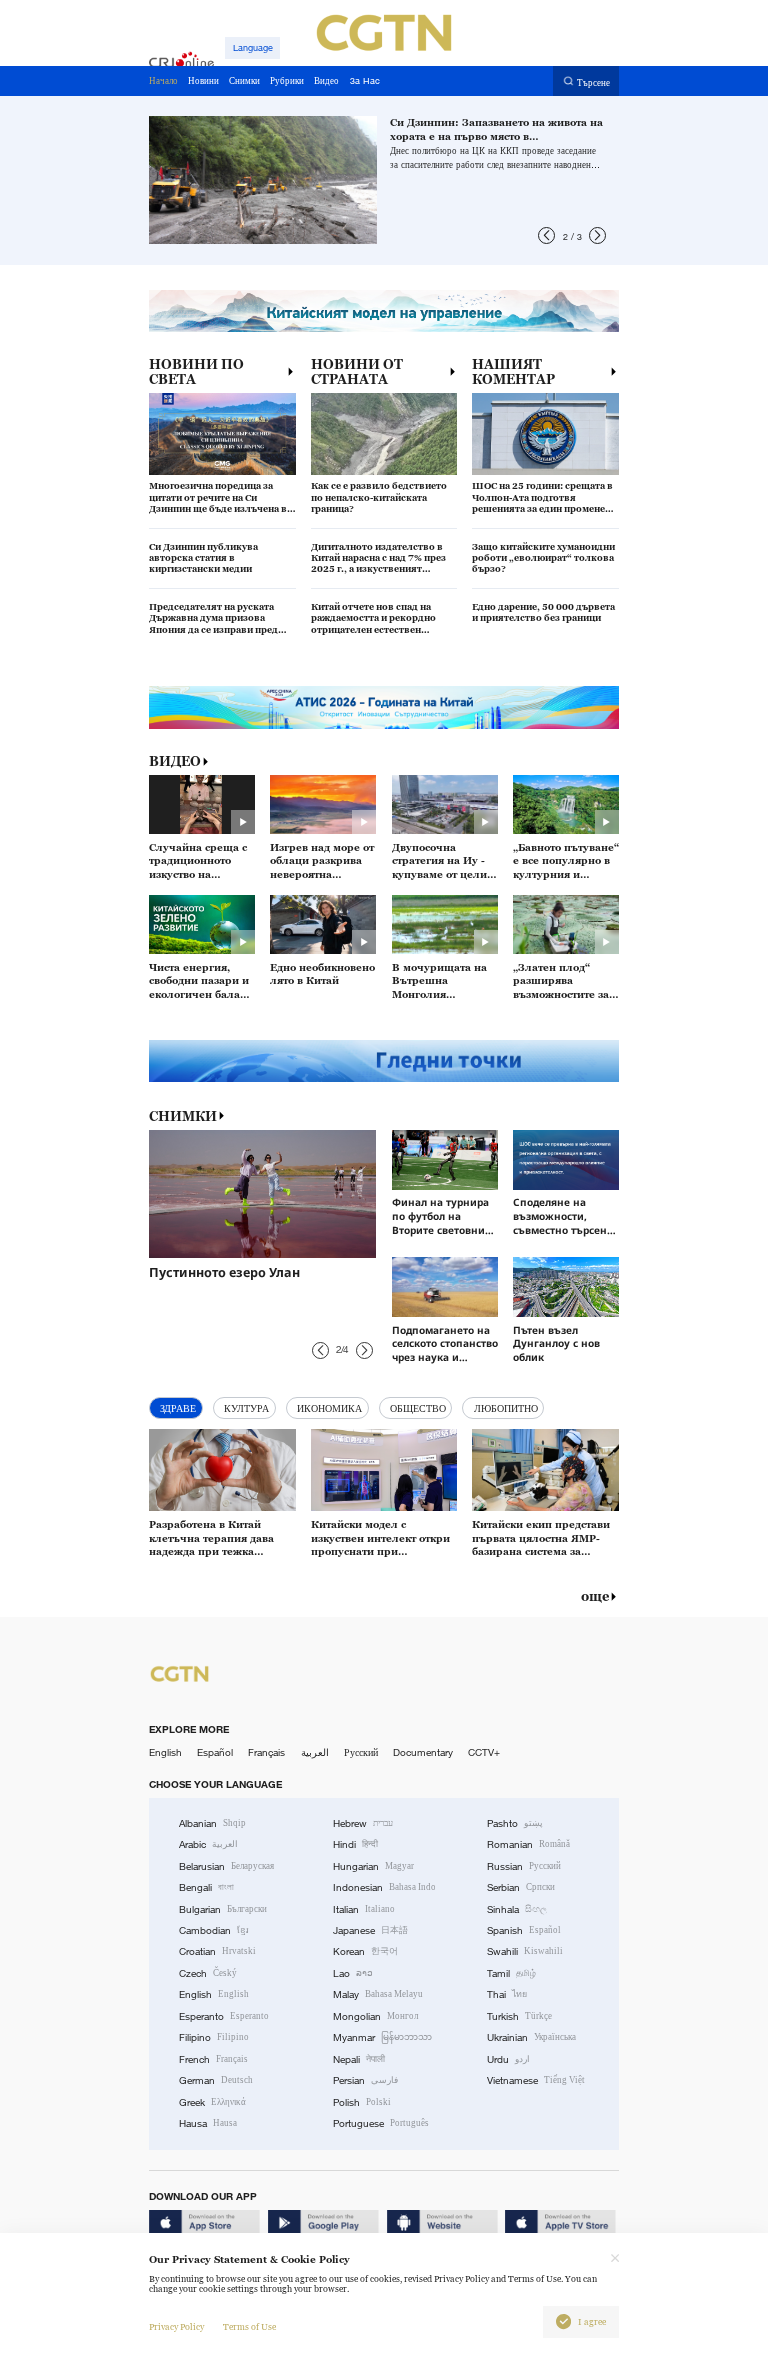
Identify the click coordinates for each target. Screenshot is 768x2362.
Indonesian (384, 1887)
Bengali (206, 1887)
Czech (208, 1973)
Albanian (212, 1823)
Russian (524, 1866)
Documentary (423, 1752)
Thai (507, 1994)
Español (215, 1752)
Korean (365, 1951)
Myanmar (382, 2037)
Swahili (525, 1951)
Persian (365, 2080)
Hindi (355, 1844)
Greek (212, 2102)
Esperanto (224, 2016)
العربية (315, 1752)
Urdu (508, 2059)
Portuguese (381, 2123)
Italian (364, 1909)
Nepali (359, 2059)
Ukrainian (531, 2037)
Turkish (519, 2016)
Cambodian (214, 1930)
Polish (362, 2102)
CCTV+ (484, 1752)
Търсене (593, 82)
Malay (378, 1994)
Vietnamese (536, 2080)
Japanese (370, 1930)
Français (266, 1752)
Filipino (214, 2037)
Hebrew (363, 1823)
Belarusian (226, 1866)
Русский (361, 1752)
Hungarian (373, 1866)
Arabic (208, 1844)
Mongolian (375, 2016)
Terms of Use (249, 2327)
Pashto (515, 1823)
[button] (546, 235)
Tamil (511, 1973)
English (165, 1752)
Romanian (528, 1844)
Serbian (521, 1887)
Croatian (217, 1951)
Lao (353, 1973)
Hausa (208, 2123)
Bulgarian (223, 1909)
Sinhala (517, 1909)
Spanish (524, 1930)
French (213, 2059)
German (216, 2080)
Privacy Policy (176, 2327)
